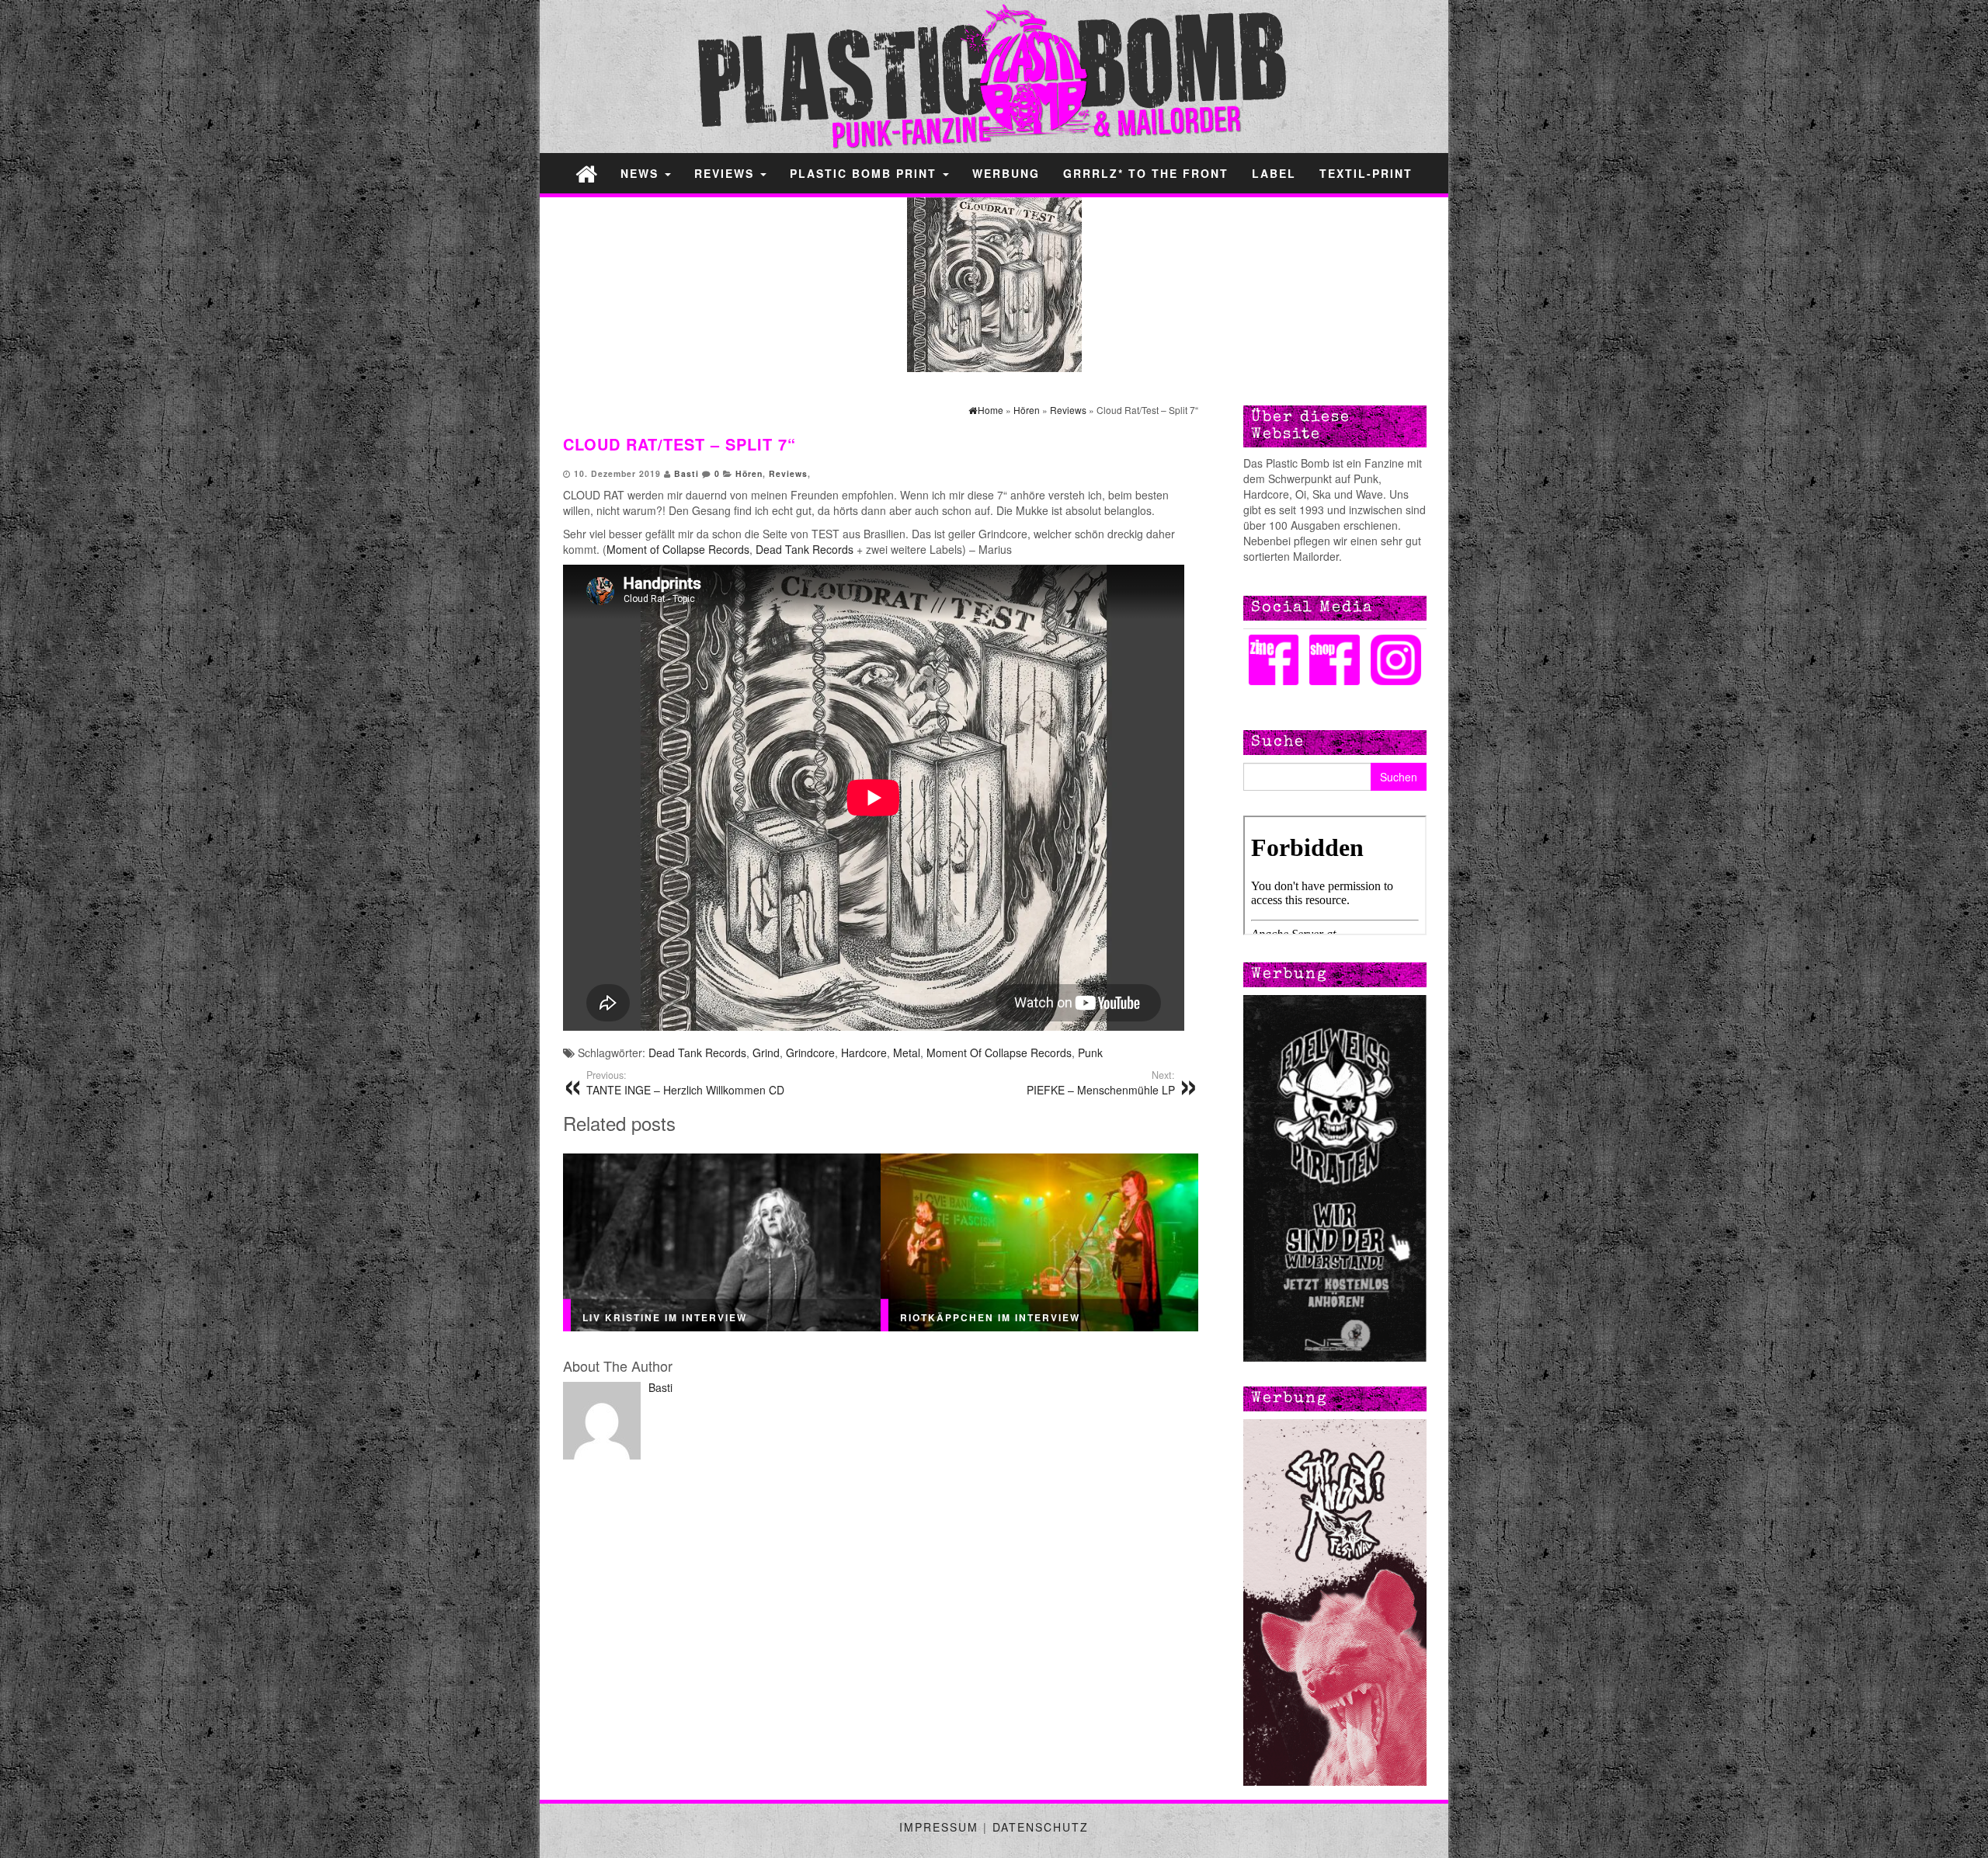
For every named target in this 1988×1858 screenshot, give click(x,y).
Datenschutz (1041, 1827)
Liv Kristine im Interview (665, 1317)
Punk (1090, 1053)
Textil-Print (1366, 173)
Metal (907, 1053)
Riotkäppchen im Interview (990, 1317)
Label (1274, 173)
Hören (749, 473)
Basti (686, 473)
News (642, 173)
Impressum (939, 1827)
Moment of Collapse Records (678, 549)
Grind (766, 1053)
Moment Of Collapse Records (999, 1053)
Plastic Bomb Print (865, 173)
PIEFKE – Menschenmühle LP (1101, 1083)
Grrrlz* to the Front (1146, 173)
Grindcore (810, 1053)
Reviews (726, 173)
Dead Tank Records (805, 549)
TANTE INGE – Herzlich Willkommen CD (685, 1083)
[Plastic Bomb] (586, 173)
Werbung (1006, 173)
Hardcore (864, 1053)
